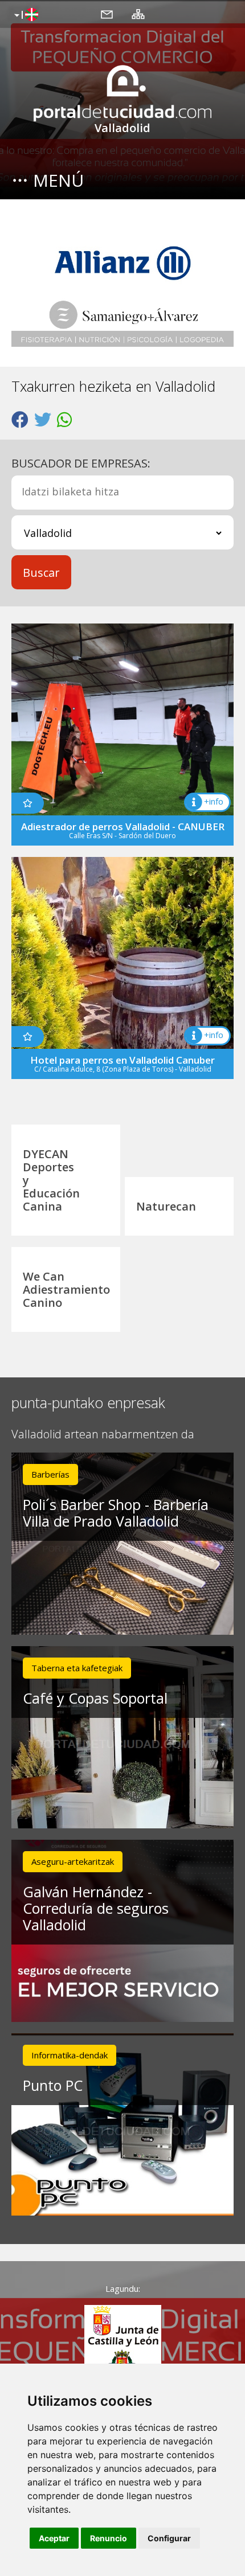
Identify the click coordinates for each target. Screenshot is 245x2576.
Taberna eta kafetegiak (77, 1668)
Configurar (169, 2538)
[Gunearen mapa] (138, 14)
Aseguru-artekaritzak (73, 1861)
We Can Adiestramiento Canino (66, 1289)
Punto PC (53, 2085)
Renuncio (109, 2538)
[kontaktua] (107, 14)
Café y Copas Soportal (95, 1698)
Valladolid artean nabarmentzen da (103, 1435)
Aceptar (54, 2538)
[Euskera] (25, 15)
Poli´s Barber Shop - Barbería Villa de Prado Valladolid (116, 1513)
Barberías (50, 1474)
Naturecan (166, 1206)
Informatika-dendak (70, 2055)
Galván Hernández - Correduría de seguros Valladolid (96, 1908)
